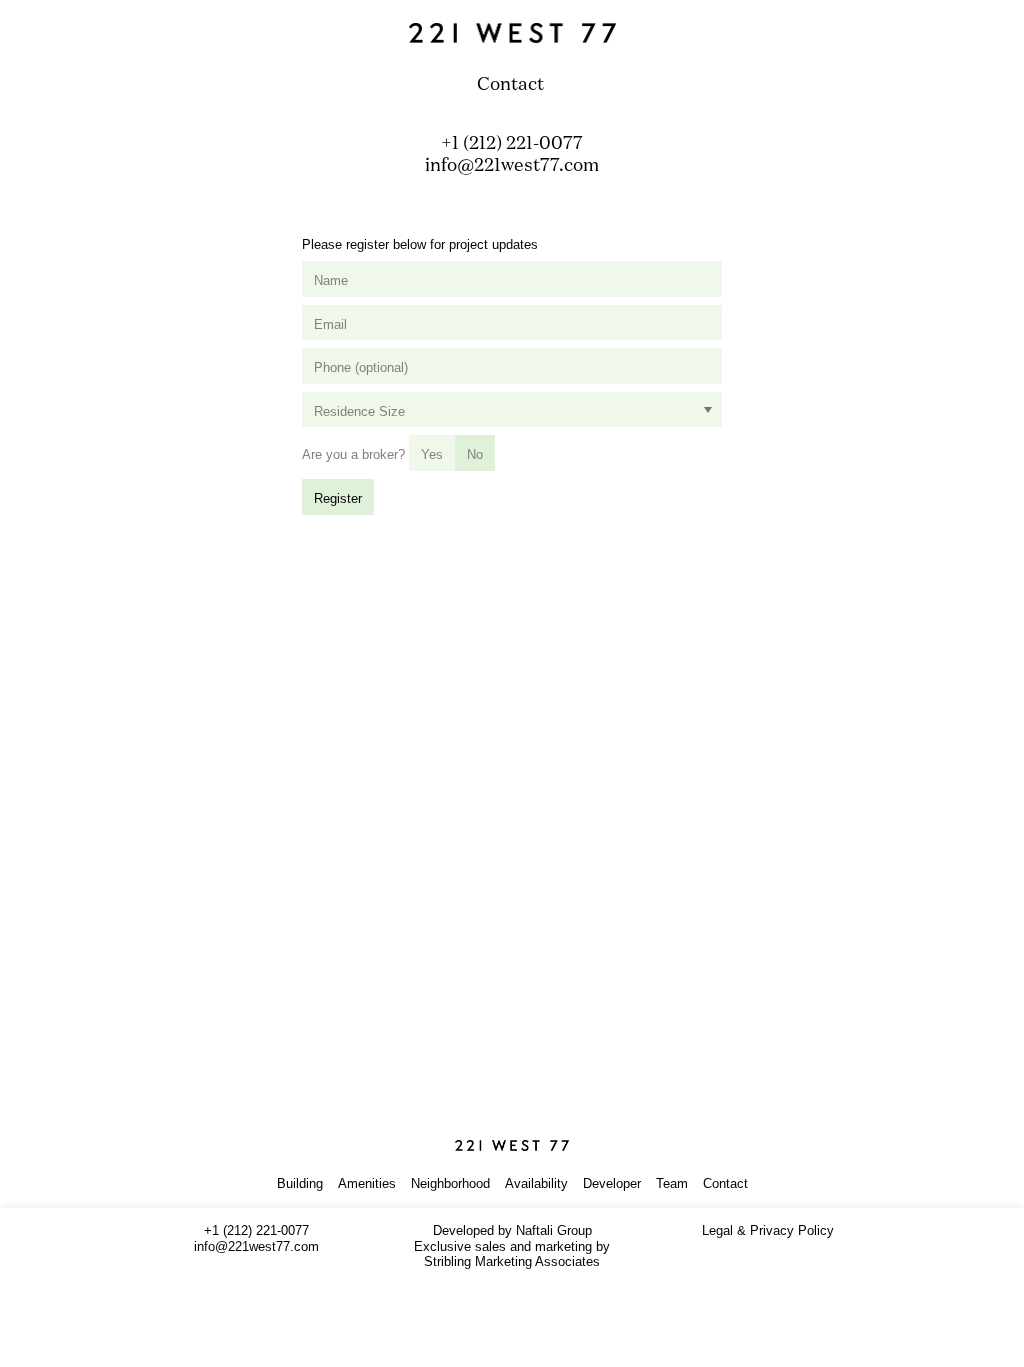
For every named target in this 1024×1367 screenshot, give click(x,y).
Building (300, 1183)
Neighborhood (450, 1183)
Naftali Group (554, 1230)
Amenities (367, 1183)
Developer (612, 1183)
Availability (536, 1183)
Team (672, 1183)
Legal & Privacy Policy (768, 1230)
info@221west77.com (512, 166)
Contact (725, 1183)
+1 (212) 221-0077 (512, 144)
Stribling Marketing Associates (512, 1261)
